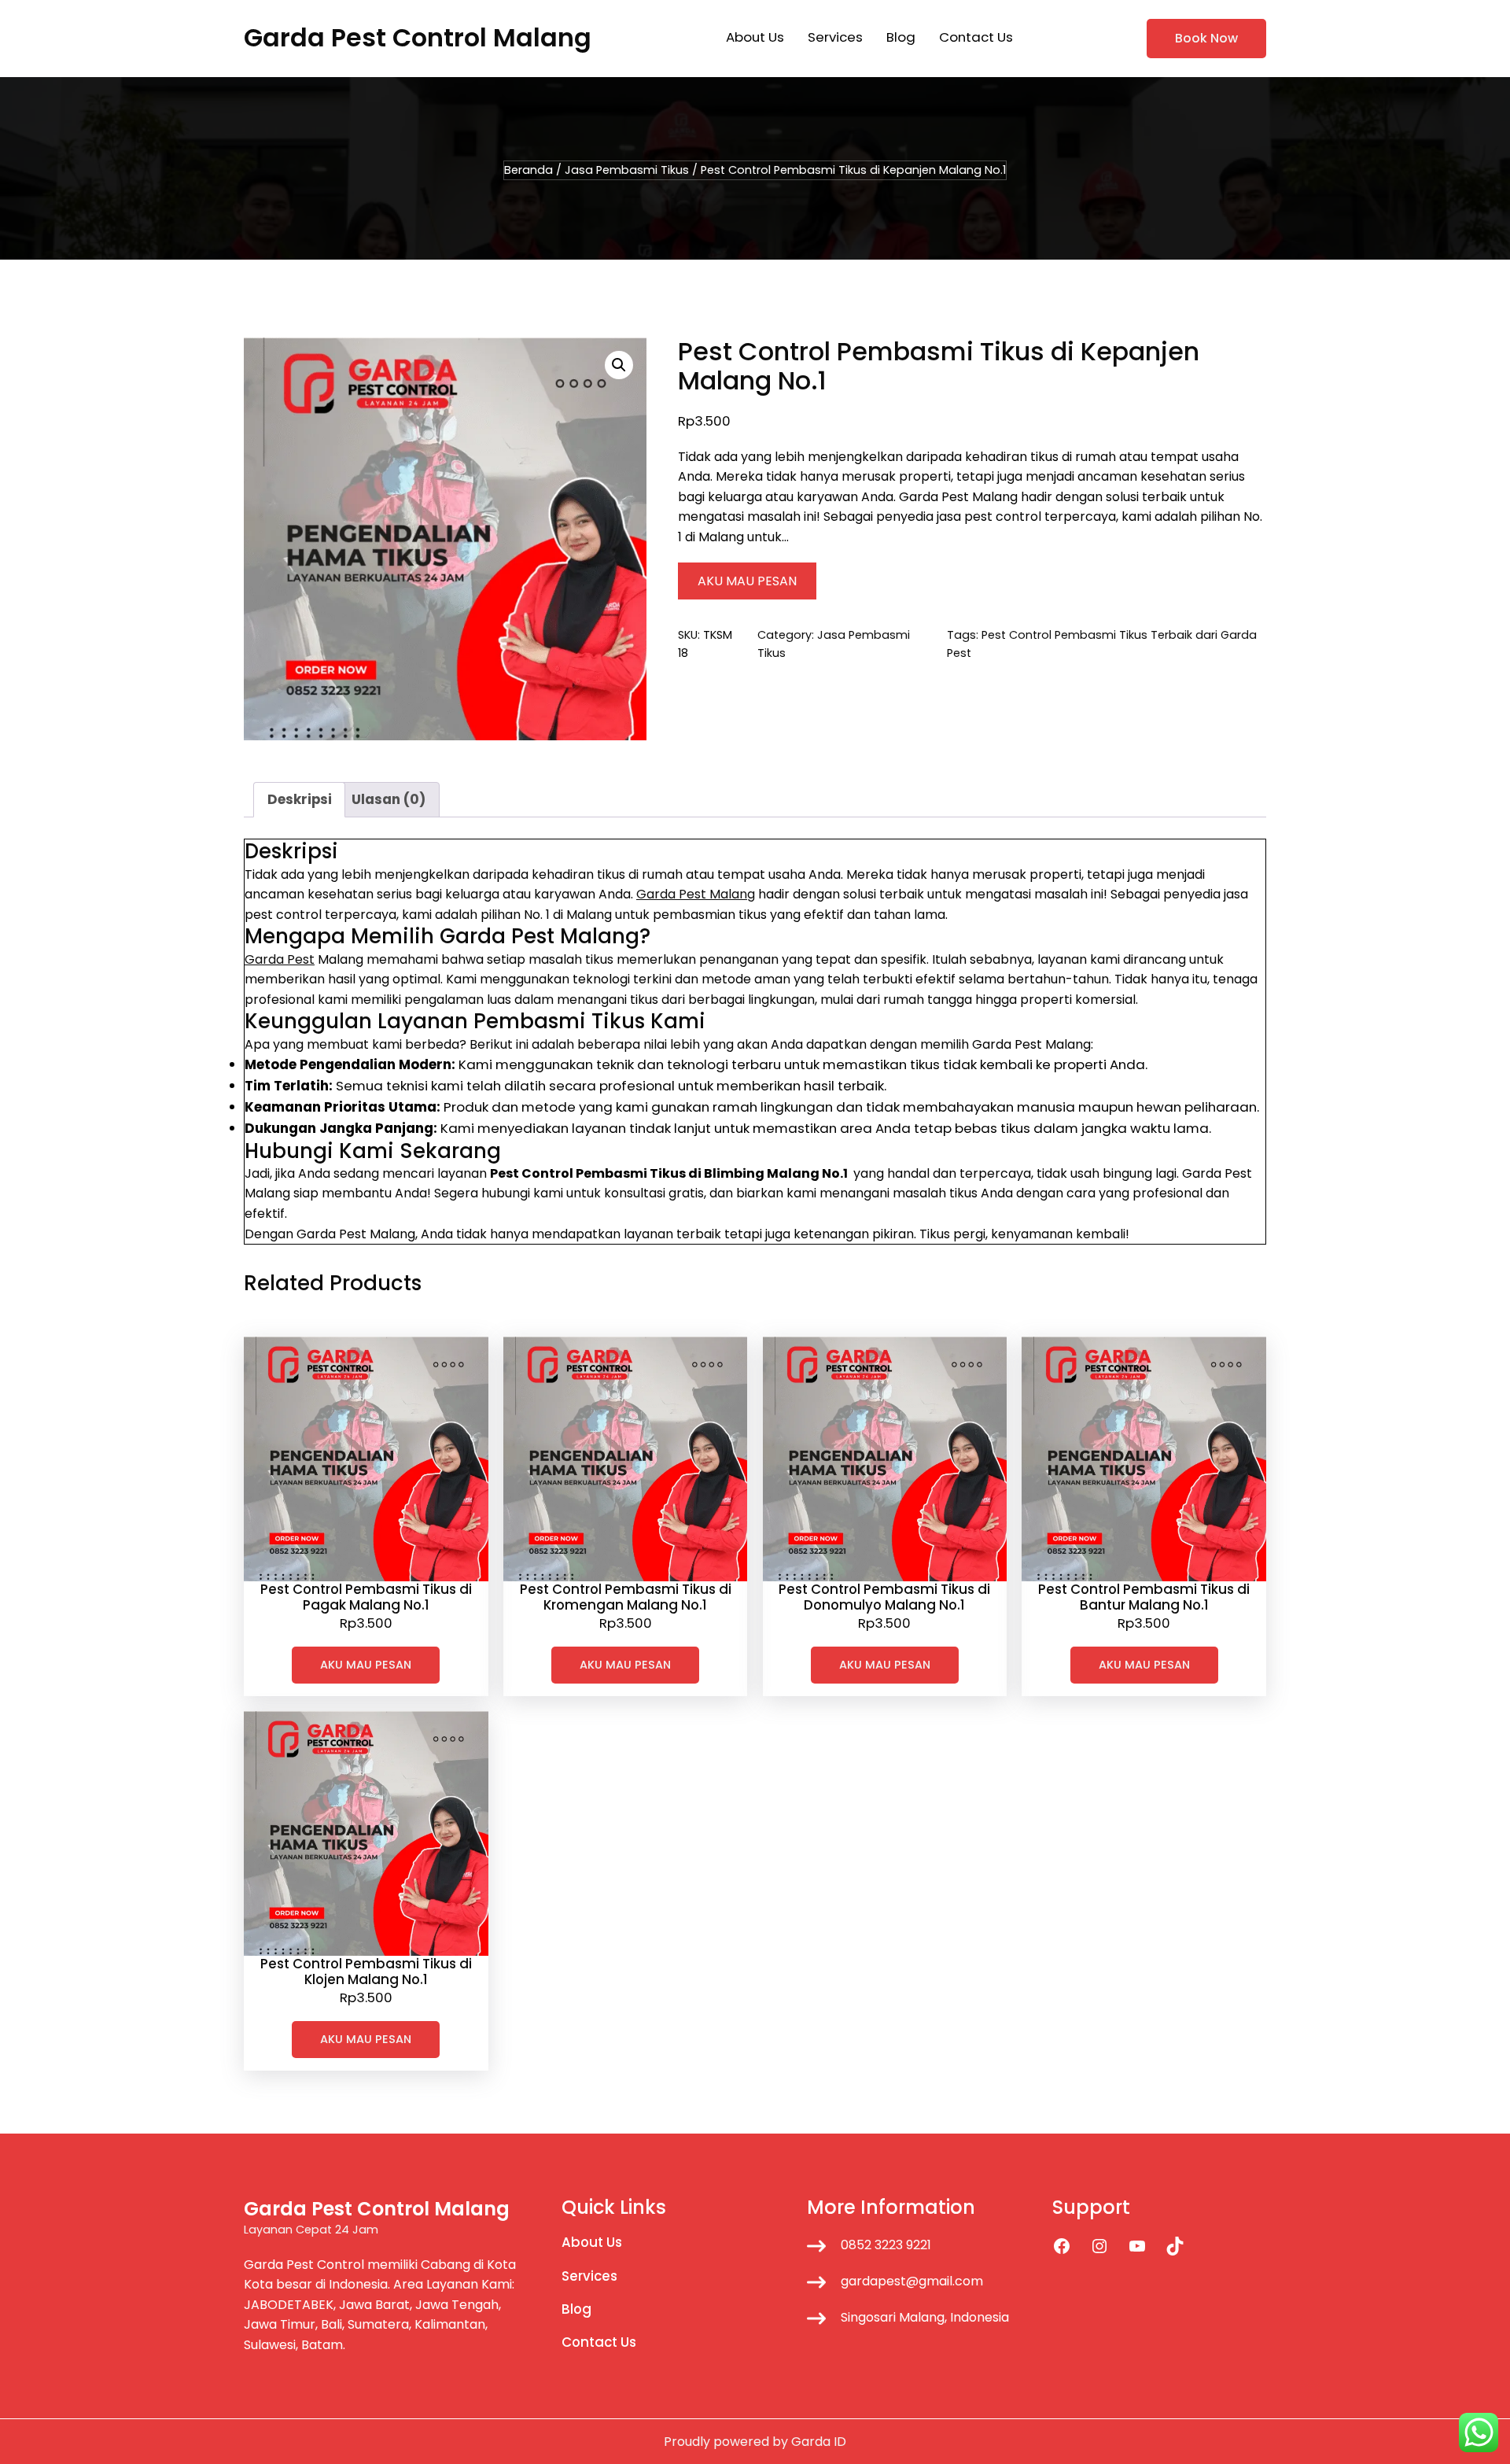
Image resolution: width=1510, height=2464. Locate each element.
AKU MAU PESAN (747, 581)
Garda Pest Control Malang (418, 37)
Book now (1206, 38)
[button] (619, 365)
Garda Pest (280, 959)
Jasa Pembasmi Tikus (627, 170)
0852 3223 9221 (886, 2245)
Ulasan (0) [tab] (389, 799)
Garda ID (819, 2442)
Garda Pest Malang (696, 894)
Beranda (528, 170)
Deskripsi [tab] (300, 799)
